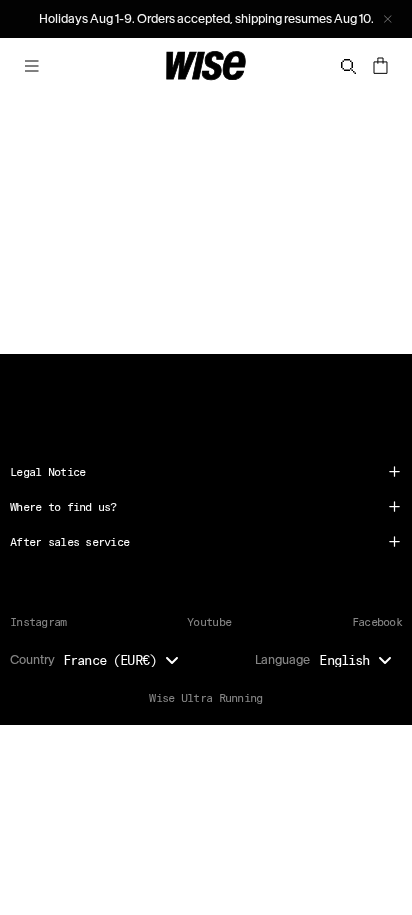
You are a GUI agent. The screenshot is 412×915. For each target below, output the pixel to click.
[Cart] (380, 66)
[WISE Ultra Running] (206, 66)
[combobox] (125, 660)
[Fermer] (388, 19)
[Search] (348, 66)
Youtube (209, 621)
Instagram (38, 621)
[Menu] (32, 66)
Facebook (377, 621)
